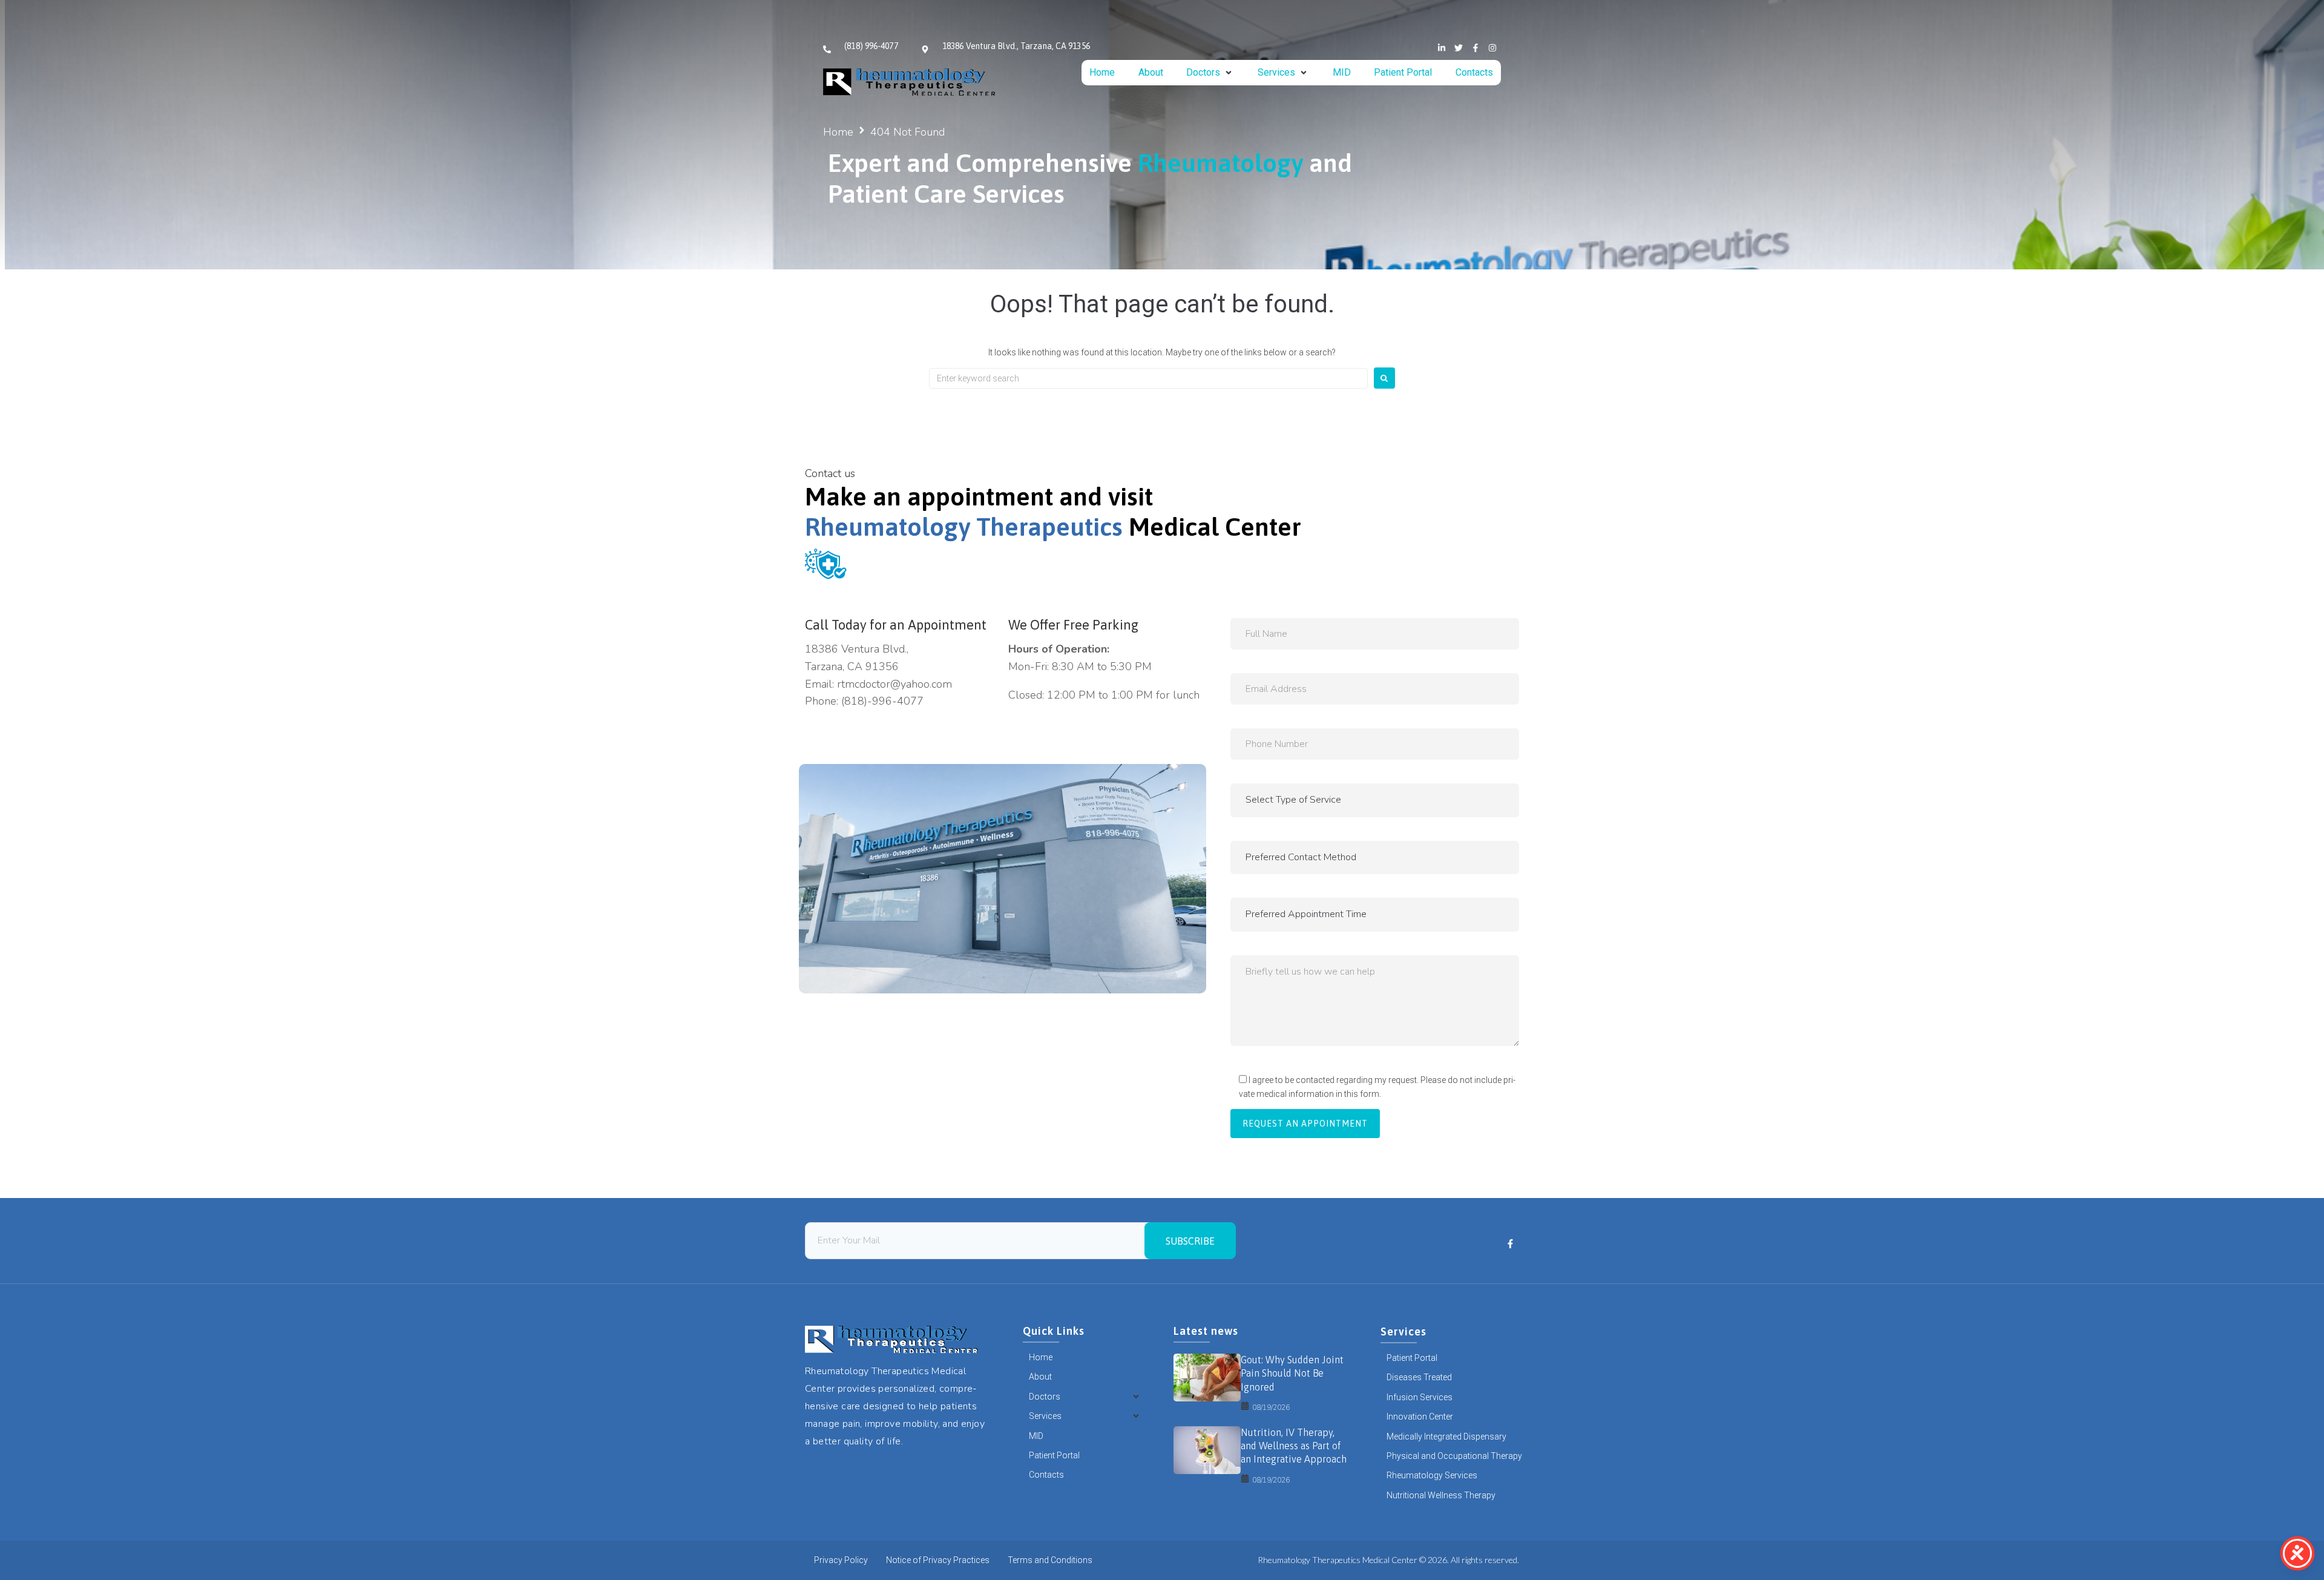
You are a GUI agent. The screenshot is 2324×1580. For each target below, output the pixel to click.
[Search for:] (1148, 378)
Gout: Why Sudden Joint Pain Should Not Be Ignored (1292, 1373)
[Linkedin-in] (1442, 48)
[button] (1210, 73)
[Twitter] (1459, 48)
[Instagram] (1492, 48)
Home (838, 132)
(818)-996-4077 (882, 701)
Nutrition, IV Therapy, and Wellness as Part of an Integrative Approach (1294, 1446)
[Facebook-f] (1475, 48)
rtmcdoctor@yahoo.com (894, 684)
